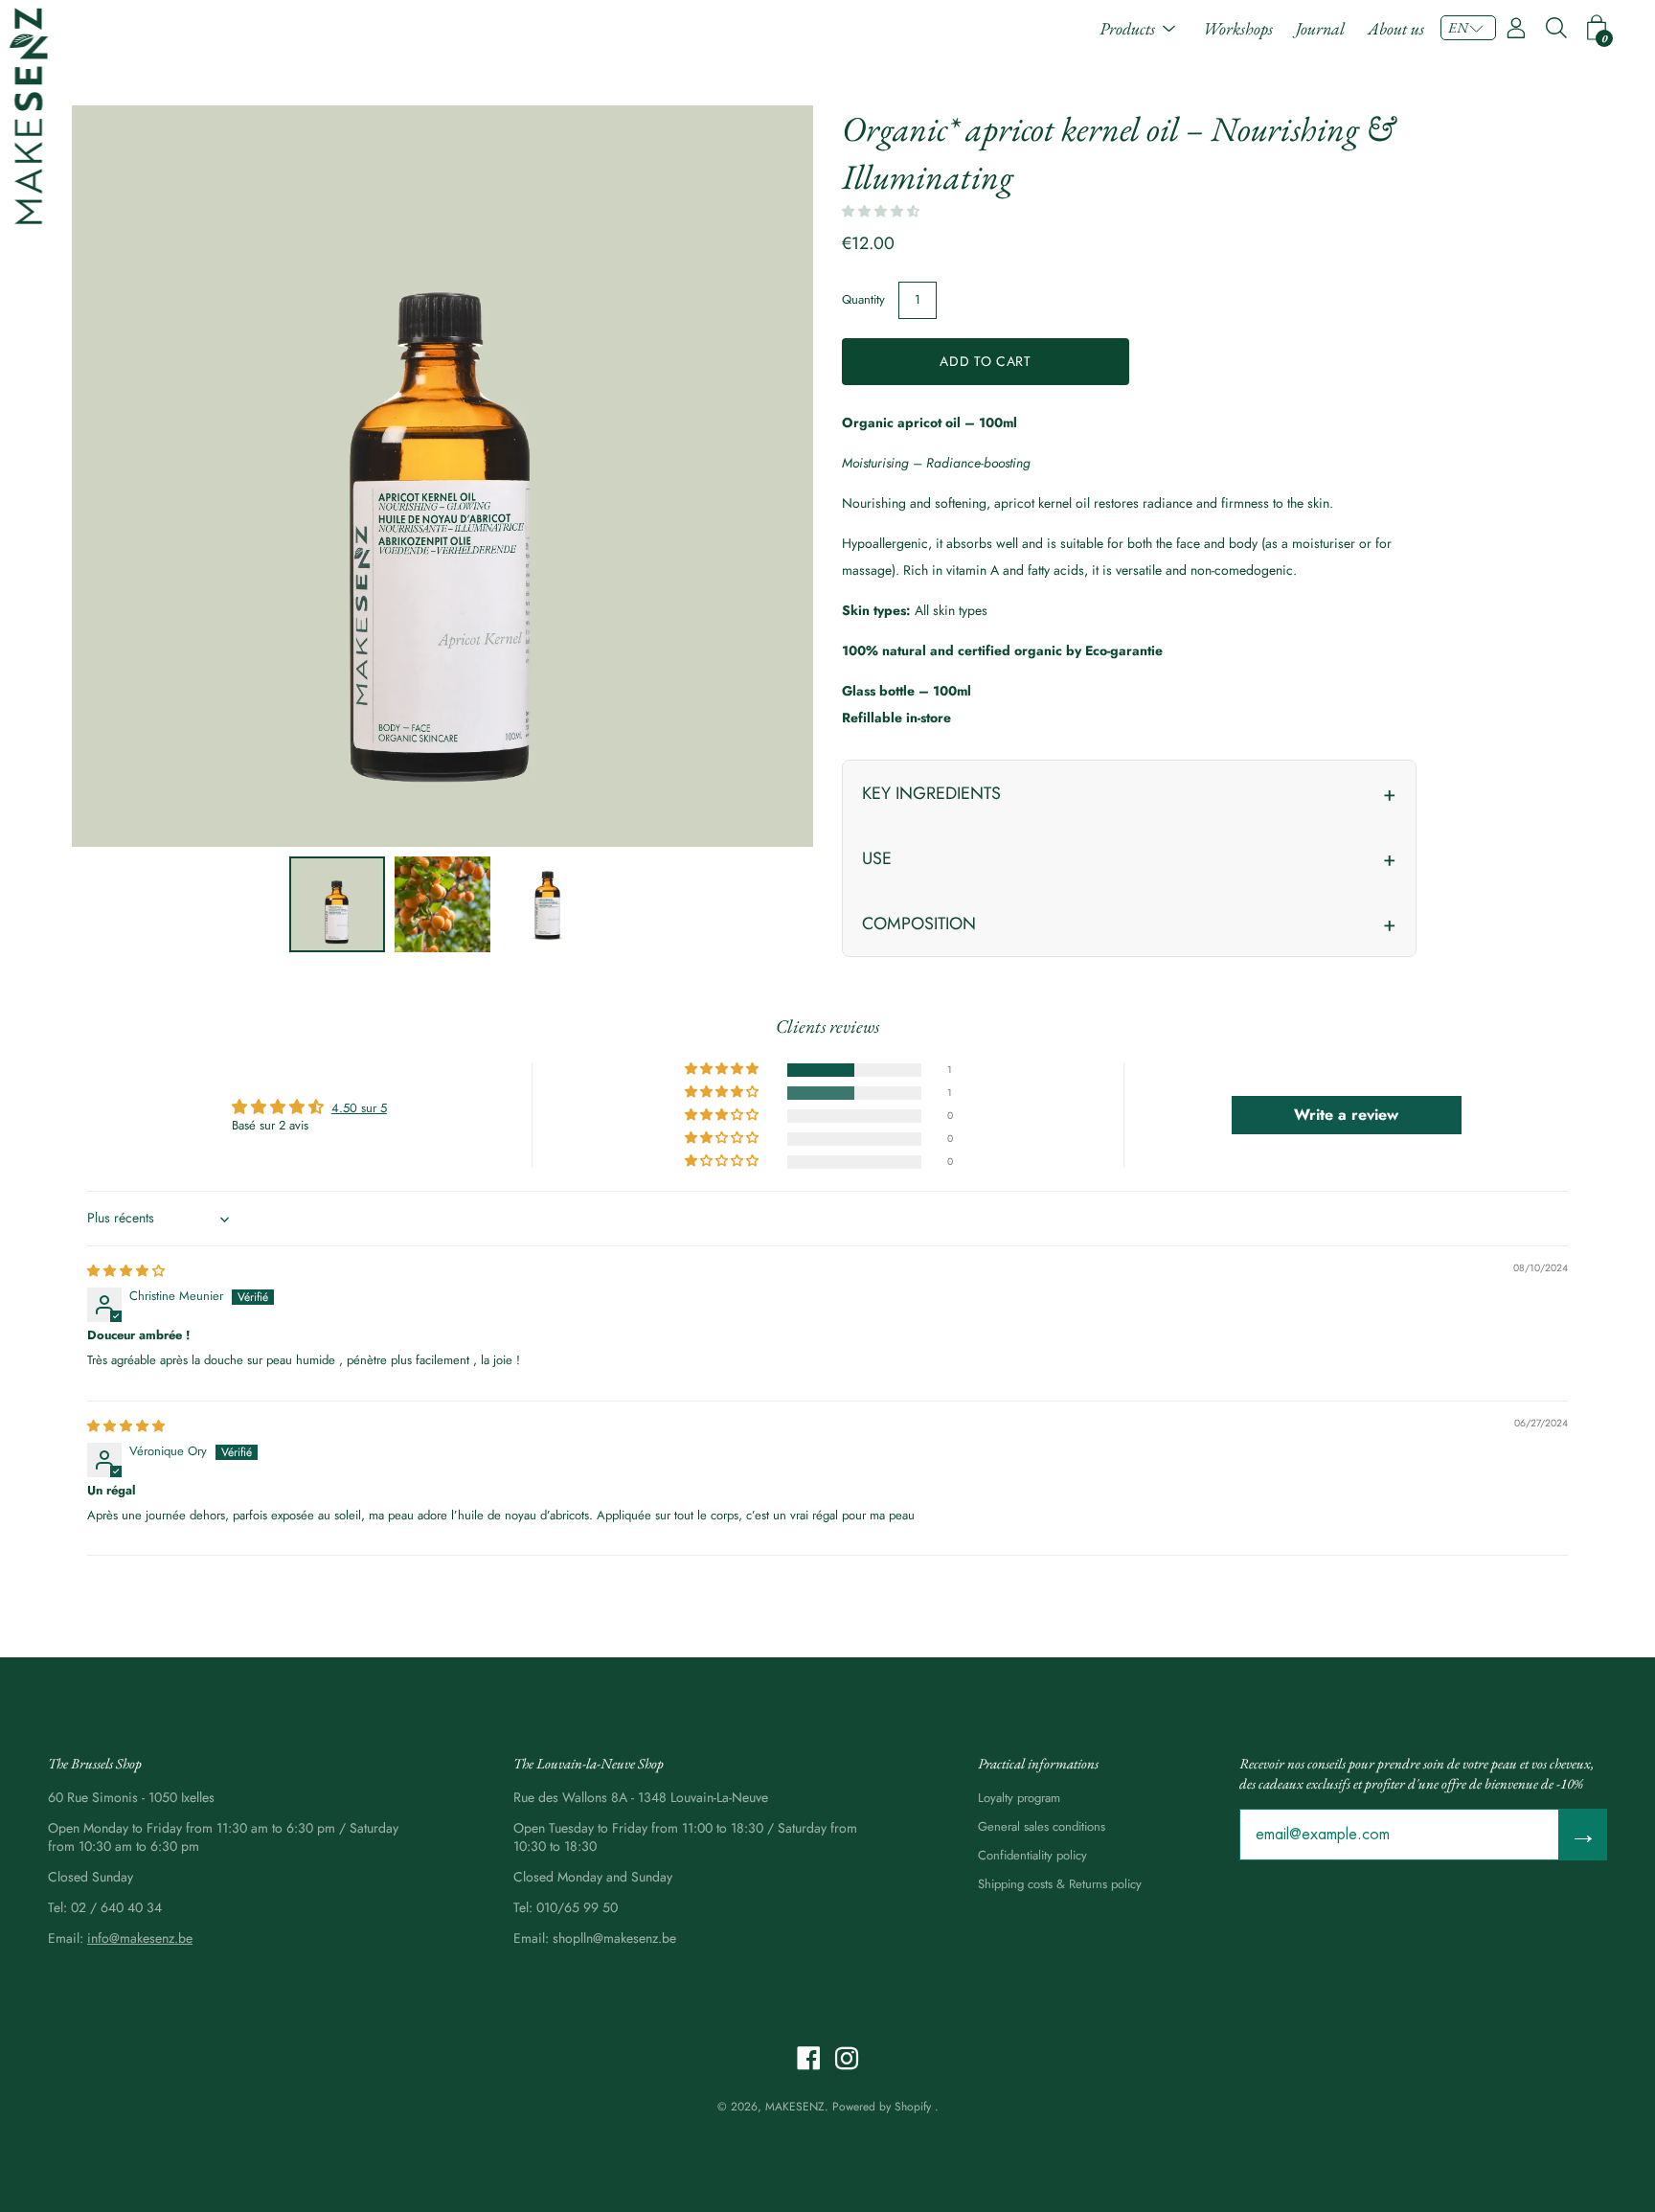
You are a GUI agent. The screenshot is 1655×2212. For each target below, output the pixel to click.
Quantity (863, 299)
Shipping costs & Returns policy (1060, 1884)
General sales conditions (1042, 1826)
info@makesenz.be (140, 1938)
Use (877, 858)
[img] (126, 1271)
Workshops (1238, 28)
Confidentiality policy (1032, 1855)
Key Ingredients (931, 793)
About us (1396, 28)
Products (1127, 28)
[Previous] (120, 476)
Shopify (913, 2107)
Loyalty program (1019, 1798)
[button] (1468, 28)
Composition (919, 924)
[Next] (765, 476)
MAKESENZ (795, 2107)
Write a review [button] (1346, 1115)
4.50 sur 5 (359, 1108)
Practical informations (1038, 1763)
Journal (1320, 28)
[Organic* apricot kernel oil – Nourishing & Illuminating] (337, 904)
